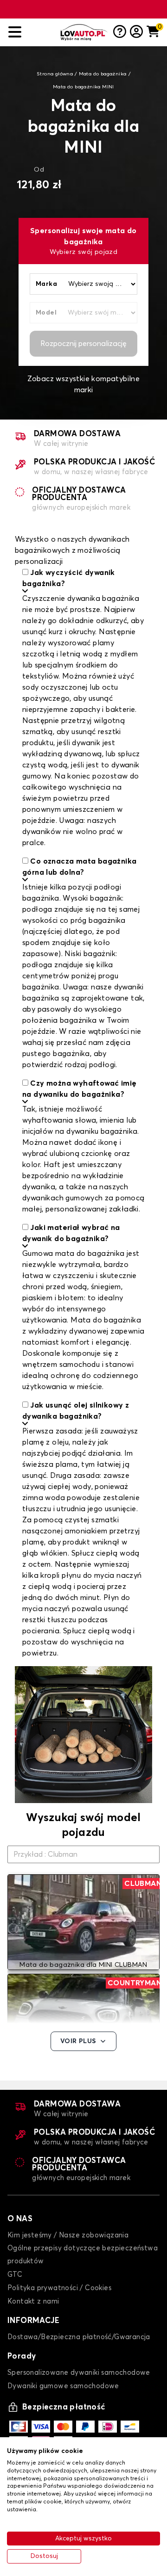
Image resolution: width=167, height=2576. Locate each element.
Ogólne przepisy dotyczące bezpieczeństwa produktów (83, 2255)
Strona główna (55, 74)
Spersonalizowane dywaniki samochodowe (79, 2373)
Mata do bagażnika (103, 74)
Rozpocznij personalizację (83, 344)
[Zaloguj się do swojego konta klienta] (136, 32)
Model (46, 313)
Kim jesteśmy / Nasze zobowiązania (68, 2235)
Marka (46, 284)
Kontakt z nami (33, 2301)
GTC (15, 2275)
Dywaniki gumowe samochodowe (63, 2386)
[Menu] (31, 32)
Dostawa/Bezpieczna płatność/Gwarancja (79, 2337)
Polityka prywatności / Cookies (59, 2288)
